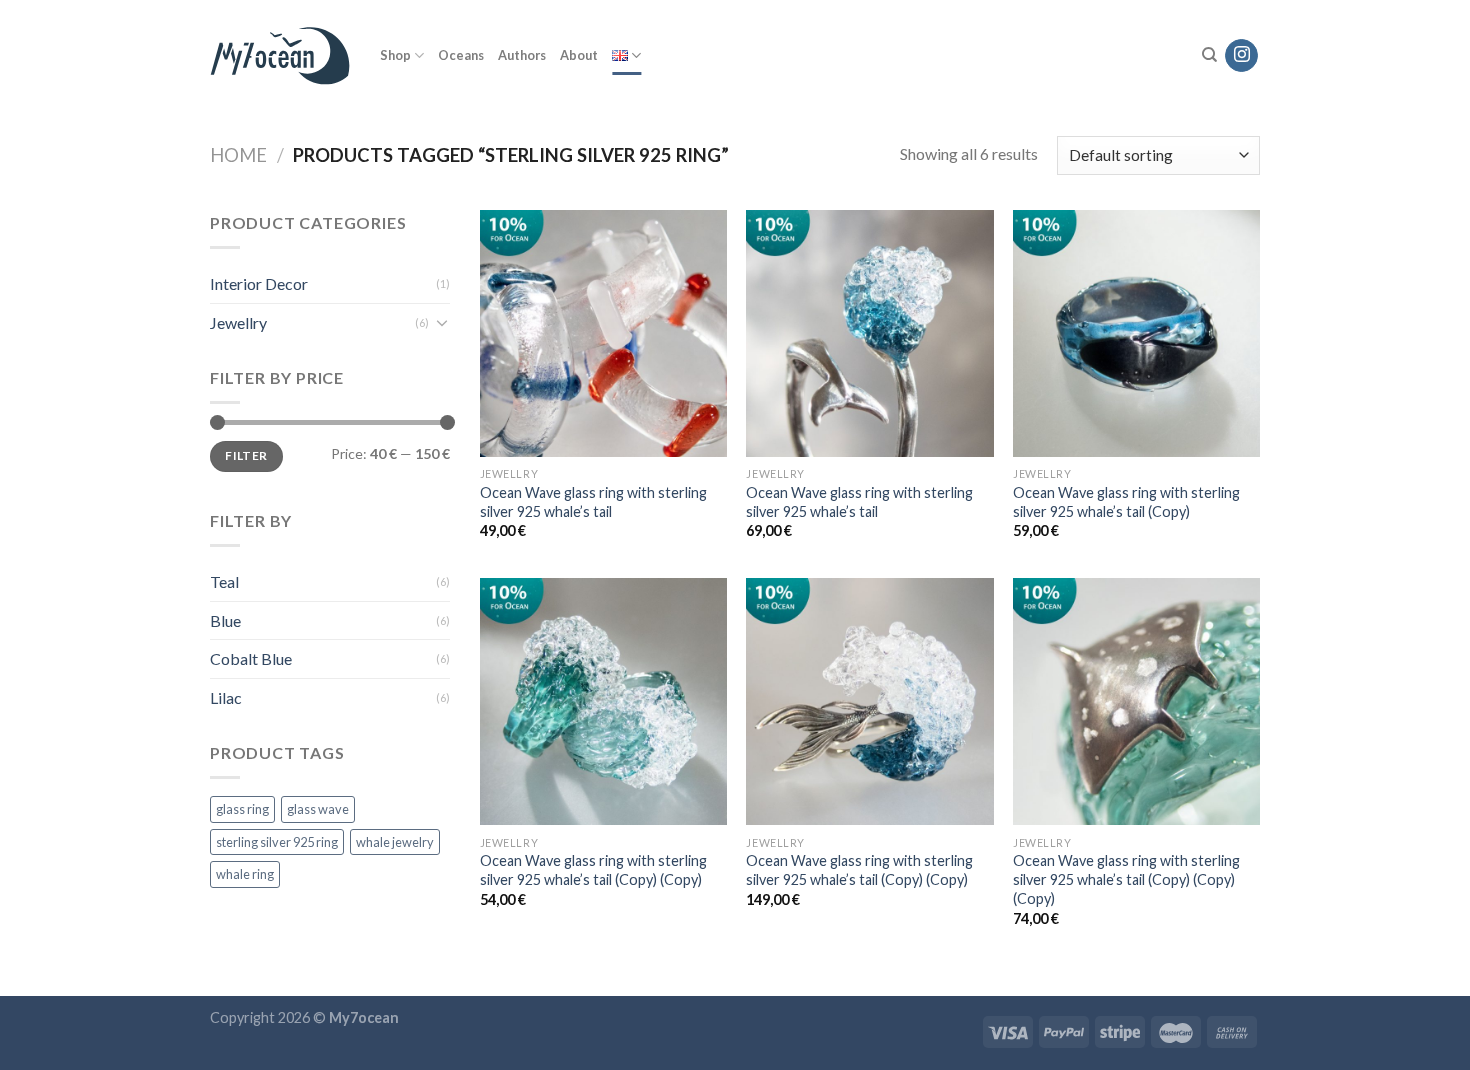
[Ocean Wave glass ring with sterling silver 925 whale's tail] (603, 333)
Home (238, 155)
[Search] (1209, 55)
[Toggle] (442, 322)
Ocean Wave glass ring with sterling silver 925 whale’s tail (593, 502)
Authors (522, 55)
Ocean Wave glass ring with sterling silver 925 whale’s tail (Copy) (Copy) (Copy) (1126, 879)
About (579, 55)
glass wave (318, 809)
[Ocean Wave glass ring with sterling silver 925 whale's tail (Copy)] (1136, 333)
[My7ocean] (280, 56)
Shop (395, 55)
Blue (225, 620)
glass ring (242, 809)
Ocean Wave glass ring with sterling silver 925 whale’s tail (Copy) (1126, 502)
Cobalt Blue (251, 658)
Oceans (461, 55)
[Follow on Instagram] (1241, 56)
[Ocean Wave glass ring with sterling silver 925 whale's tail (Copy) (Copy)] (603, 701)
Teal (224, 581)
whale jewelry (395, 842)
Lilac (226, 697)
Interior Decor (259, 283)
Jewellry (238, 322)
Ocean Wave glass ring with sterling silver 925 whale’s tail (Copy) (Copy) (593, 870)
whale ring (245, 874)
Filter (246, 455)
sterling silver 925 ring (277, 842)
